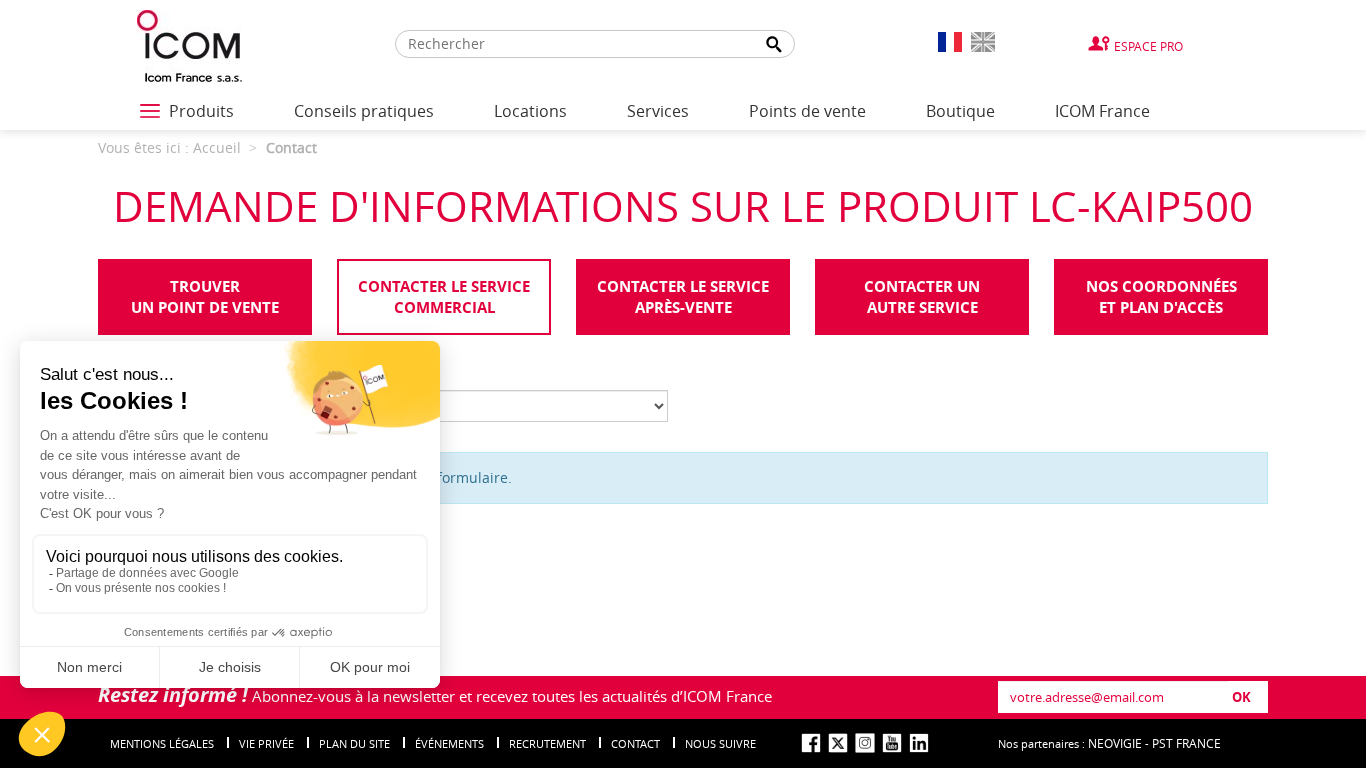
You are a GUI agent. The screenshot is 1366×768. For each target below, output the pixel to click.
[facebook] (811, 743)
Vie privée (266, 743)
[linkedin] (919, 743)
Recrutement (547, 743)
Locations (530, 111)
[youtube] (892, 743)
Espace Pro (1148, 46)
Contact (635, 743)
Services (658, 111)
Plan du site (354, 743)
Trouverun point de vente (205, 297)
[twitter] (838, 743)
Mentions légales (162, 743)
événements (449, 743)
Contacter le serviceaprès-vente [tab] (683, 297)
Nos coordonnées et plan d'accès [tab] (1161, 297)
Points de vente (807, 111)
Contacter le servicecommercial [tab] (444, 297)
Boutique (960, 111)
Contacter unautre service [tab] (922, 297)
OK (1241, 697)
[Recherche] (775, 44)
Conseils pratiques (364, 111)
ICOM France (1102, 111)
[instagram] (865, 743)
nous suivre (720, 743)
